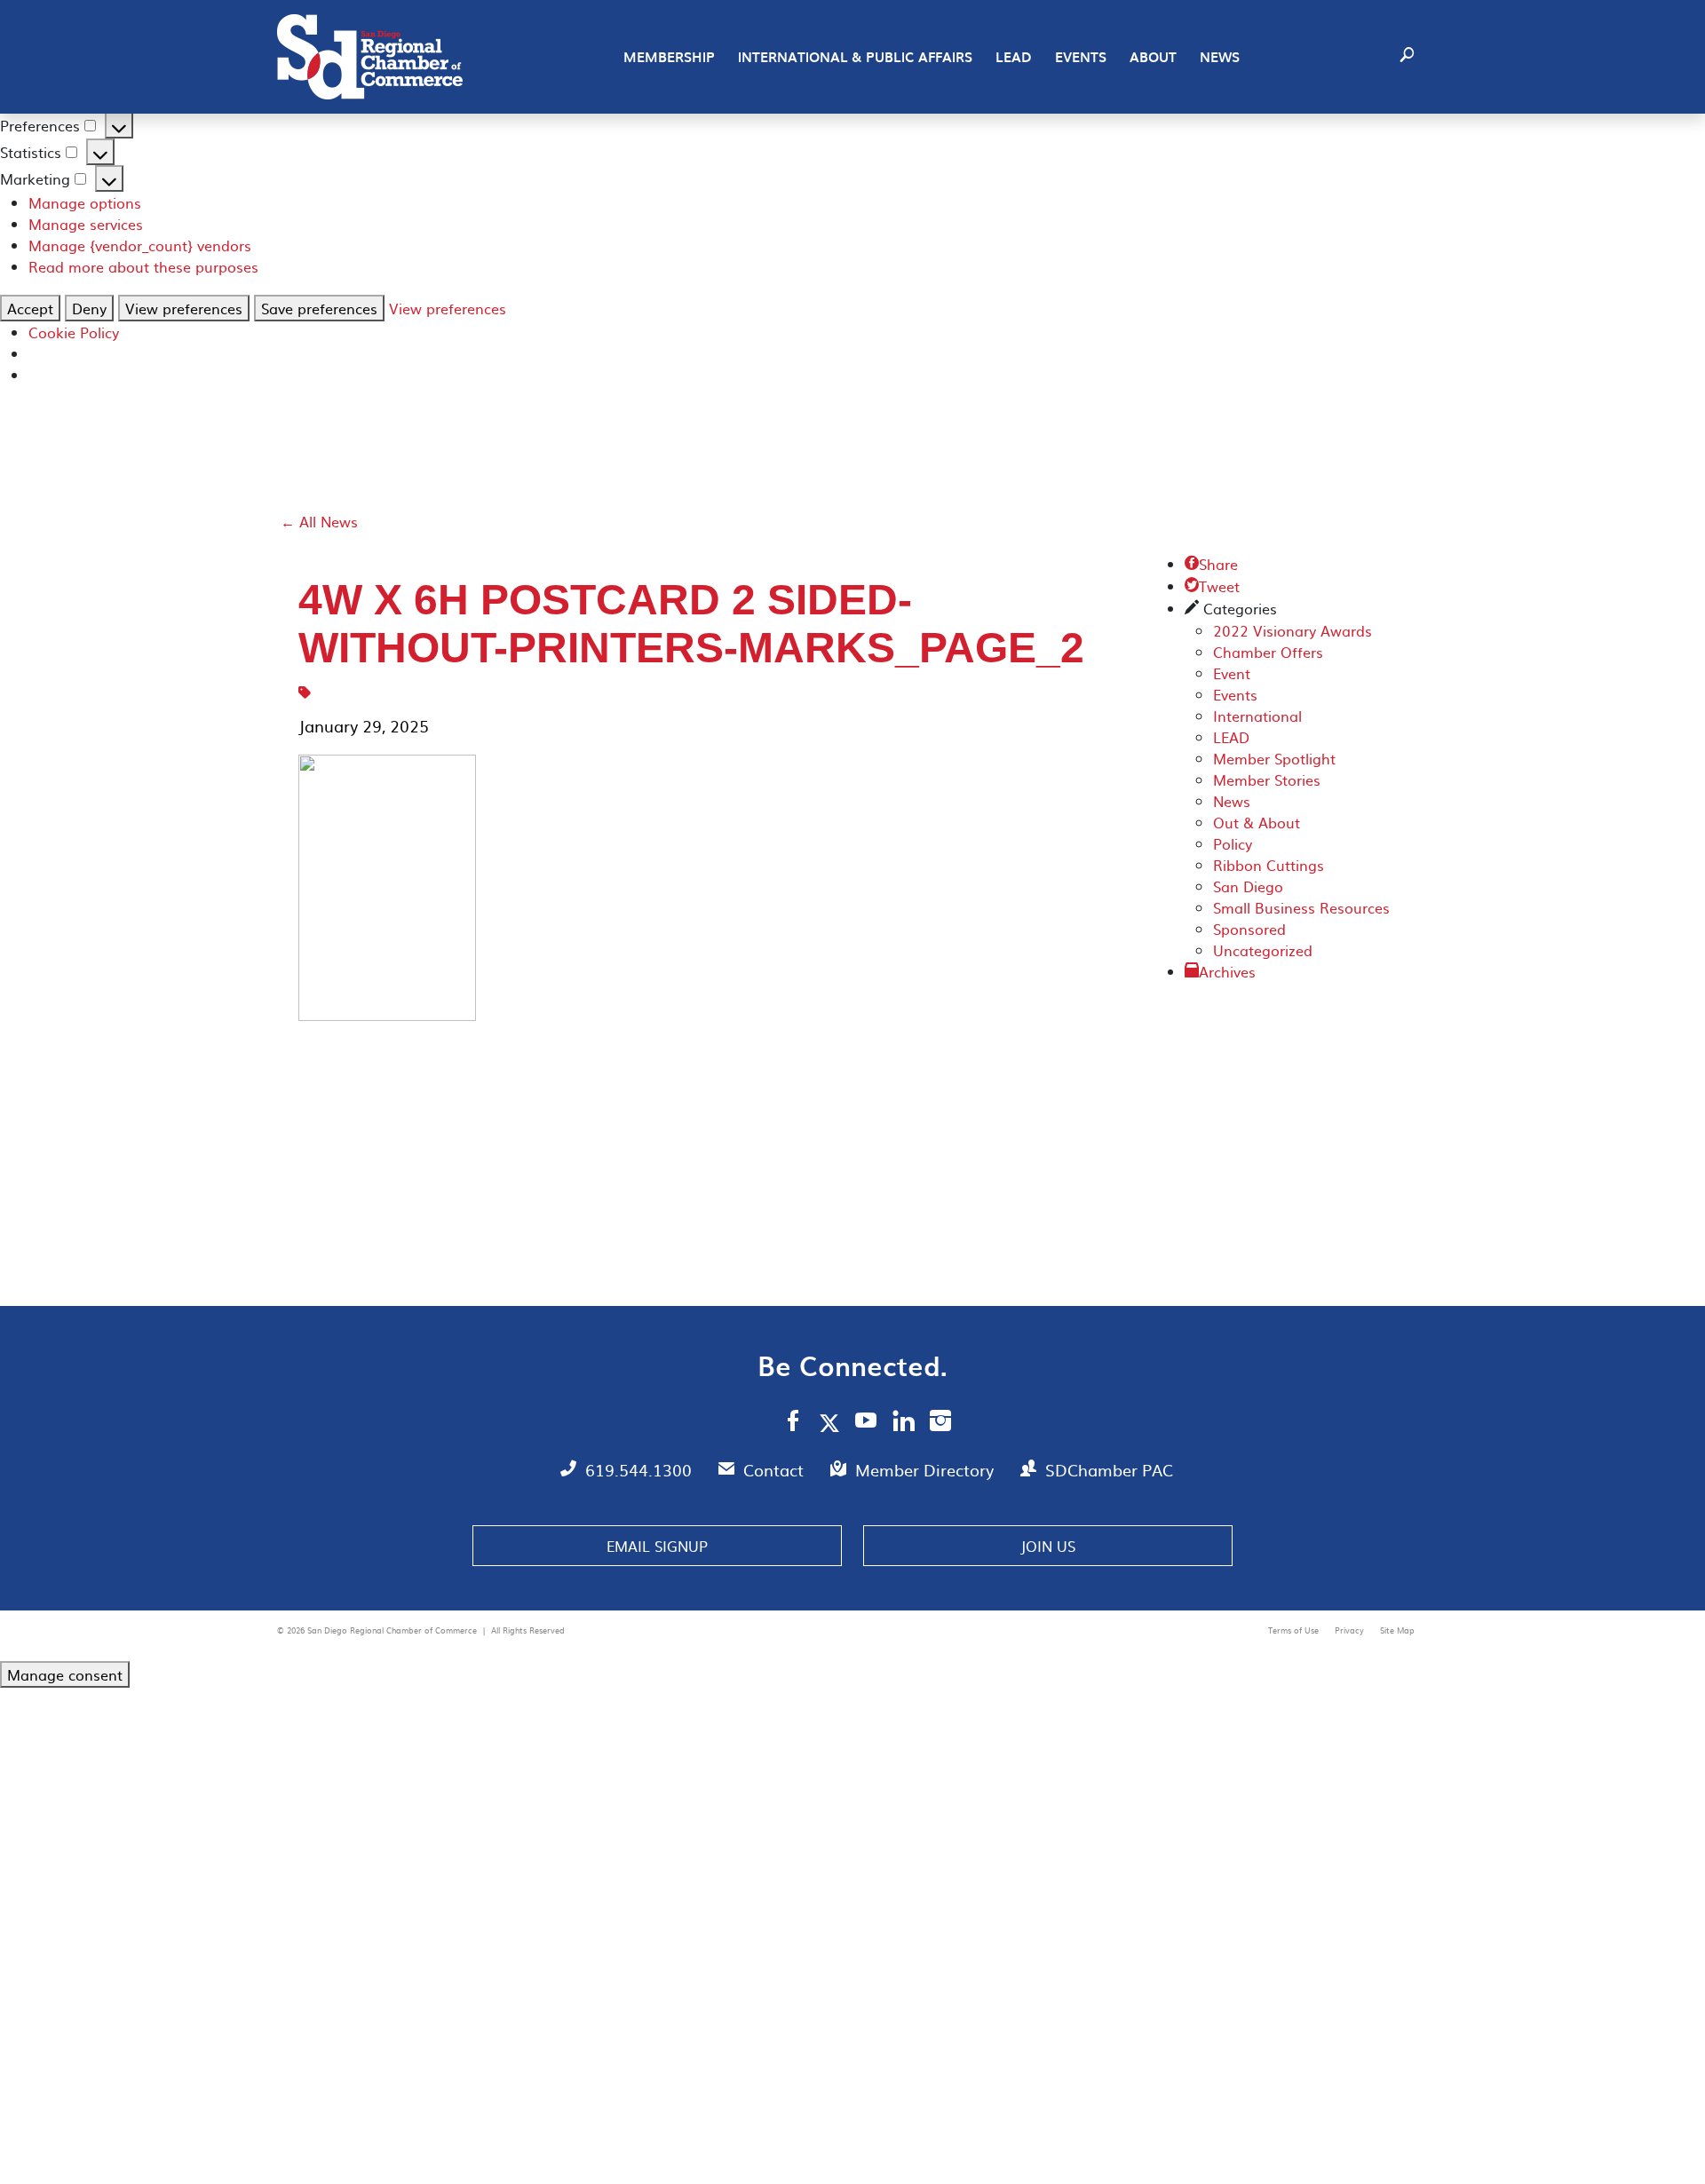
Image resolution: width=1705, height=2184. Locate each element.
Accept (30, 308)
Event (1232, 673)
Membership (669, 57)
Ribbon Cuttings (1269, 865)
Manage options (85, 202)
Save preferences (319, 308)
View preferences (184, 308)
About (1153, 57)
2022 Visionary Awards (1293, 630)
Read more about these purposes (143, 266)
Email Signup (657, 1546)
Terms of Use (1295, 1630)
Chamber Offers (1268, 652)
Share (1211, 564)
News (1220, 57)
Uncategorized (1263, 950)
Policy (1233, 843)
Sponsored (1249, 929)
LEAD (1014, 57)
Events (1081, 57)
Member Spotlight (1274, 758)
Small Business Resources (1301, 907)
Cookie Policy (74, 332)
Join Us (1048, 1546)
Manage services (86, 224)
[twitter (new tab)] (833, 1422)
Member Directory (927, 1470)
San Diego (1248, 886)
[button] (1407, 57)
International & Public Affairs (855, 57)
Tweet (1212, 586)
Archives (1227, 971)
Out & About (1257, 822)
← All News (319, 521)
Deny (89, 308)
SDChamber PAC (1109, 1470)
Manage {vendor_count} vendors (140, 245)
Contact (776, 1470)
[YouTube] (866, 1423)
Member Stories (1267, 779)
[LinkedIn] (904, 1423)
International (1257, 716)
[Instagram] (940, 1423)
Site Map (1397, 1630)
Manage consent (65, 1674)
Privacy (1351, 1630)
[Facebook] (793, 1423)
